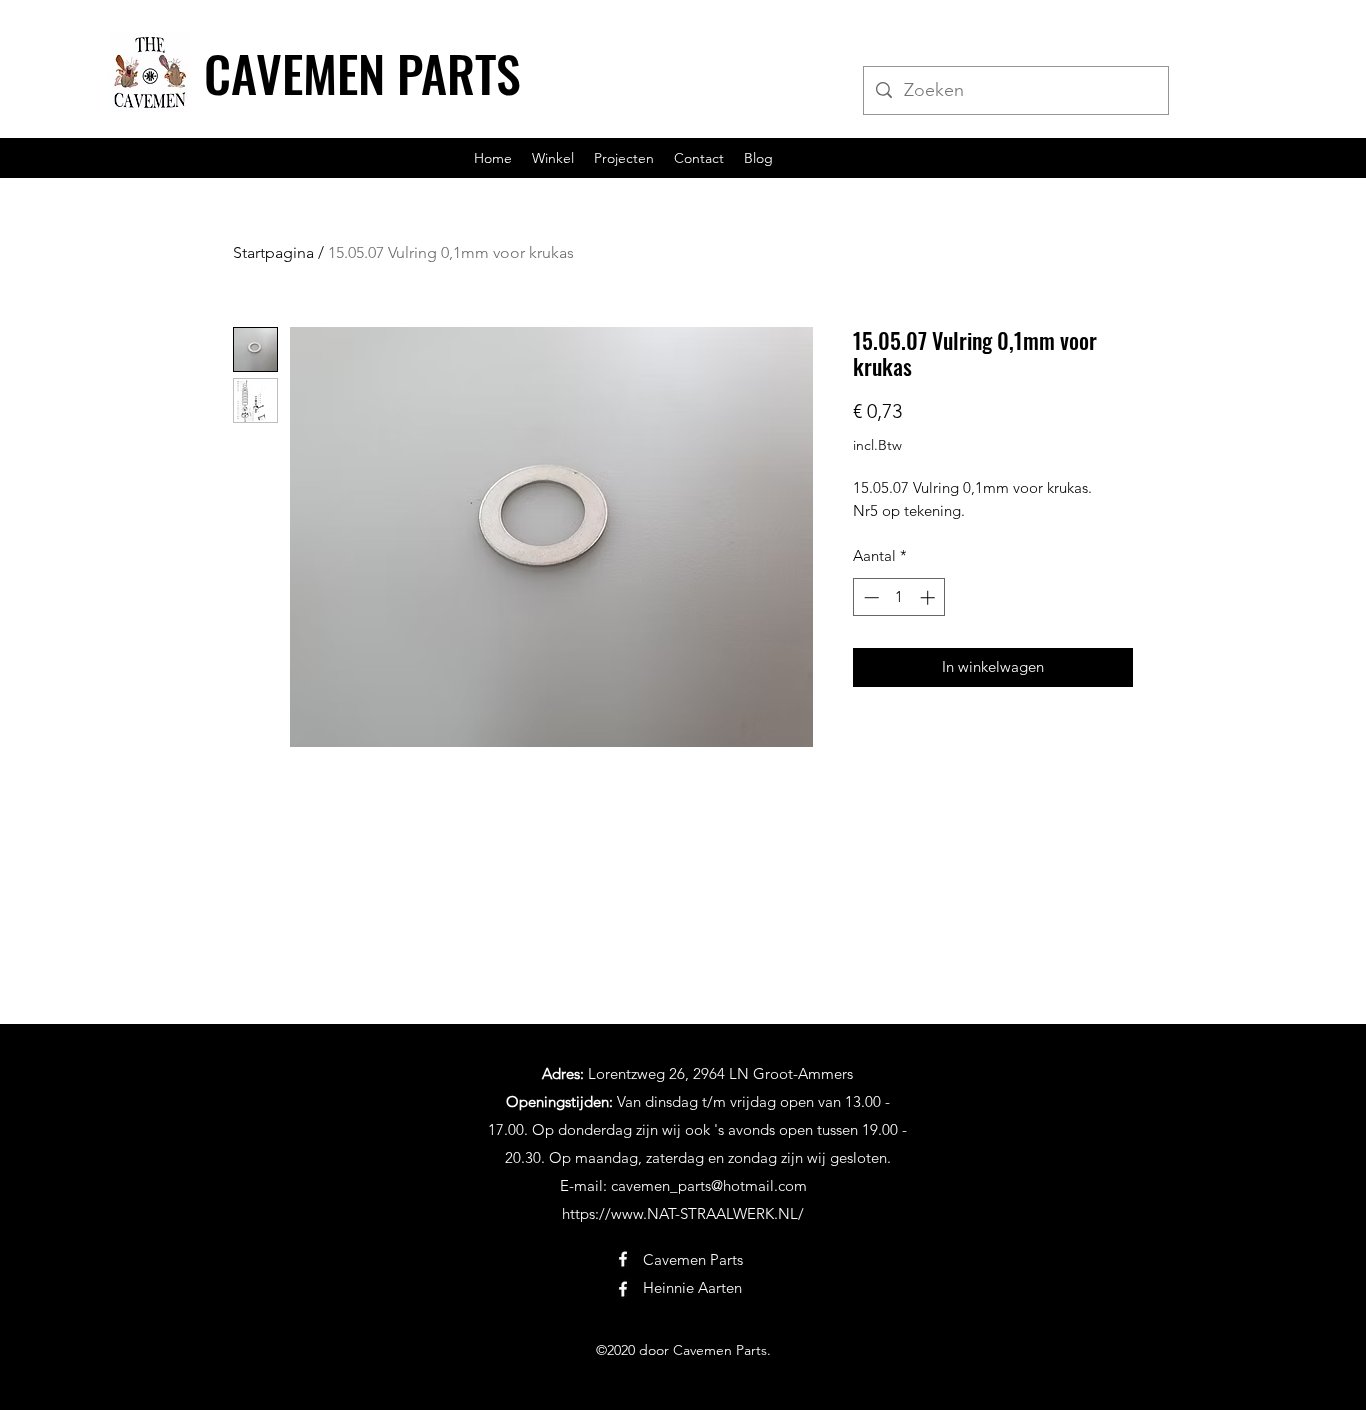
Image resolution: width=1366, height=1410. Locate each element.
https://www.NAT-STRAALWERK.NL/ (683, 1213)
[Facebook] (623, 1259)
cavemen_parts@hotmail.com (709, 1185)
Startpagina (273, 252)
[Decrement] (869, 597)
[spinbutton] (899, 597)
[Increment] (929, 597)
